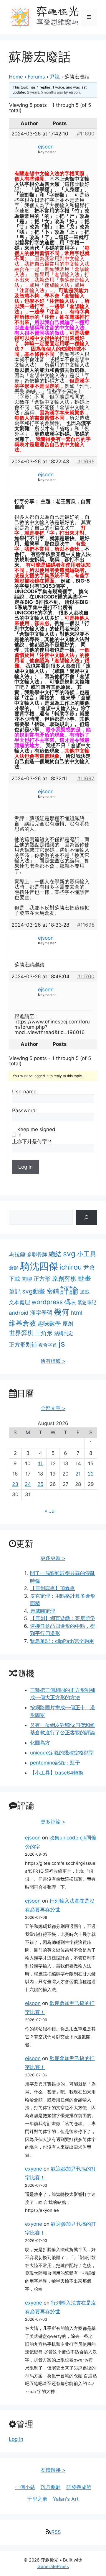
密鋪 (53, 1291)
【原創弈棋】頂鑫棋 (53, 1588)
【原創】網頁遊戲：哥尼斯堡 (63, 1618)
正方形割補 (23, 1345)
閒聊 (27, 1279)
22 (91, 1474)
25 (40, 1484)
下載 (14, 1279)
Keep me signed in (36, 1132)
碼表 (70, 1302)
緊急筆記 (87, 1302)
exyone (34, 2169)
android (19, 1313)
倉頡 (14, 1268)
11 (40, 1463)
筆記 (15, 1291)
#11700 (86, 977)
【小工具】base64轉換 (57, 1773)
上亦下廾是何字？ (32, 1141)
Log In (25, 1167)
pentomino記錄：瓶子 (55, 1763)
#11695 (86, 462)
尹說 (55, 77)
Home (16, 77)
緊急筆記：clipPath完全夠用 (62, 1641)
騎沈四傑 (39, 1266)
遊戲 (85, 1292)
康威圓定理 (43, 1611)
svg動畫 (34, 1291)
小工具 (87, 1254)
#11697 (86, 778)
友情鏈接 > (53, 2470)
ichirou (71, 1267)
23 (15, 1484)
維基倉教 (22, 1323)
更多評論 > (53, 1822)
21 (78, 1474)
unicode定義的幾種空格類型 (62, 1753)
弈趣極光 (58, 11)
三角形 (44, 1333)
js (62, 1344)
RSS (56, 2532)
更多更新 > (53, 1558)
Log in (16, 2439)
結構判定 (64, 1333)
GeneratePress (53, 2566)
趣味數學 (49, 1323)
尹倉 (89, 1267)
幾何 (62, 1312)
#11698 (86, 925)
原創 (68, 1324)
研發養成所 (79, 2487)
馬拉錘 (17, 1254)
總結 (55, 1254)
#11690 (86, 134)
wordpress (47, 1302)
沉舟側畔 (51, 2487)
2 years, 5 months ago (45, 92)
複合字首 (48, 1345)
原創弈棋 (64, 1279)
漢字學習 (41, 1313)
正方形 (42, 1279)
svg (69, 1254)
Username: (25, 1092)
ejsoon (33, 1838)
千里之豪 (37, 2499)
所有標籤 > (53, 1361)
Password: (25, 1110)
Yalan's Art (66, 2499)
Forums (36, 77)
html (77, 1313)
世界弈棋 (21, 1333)
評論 (69, 1290)
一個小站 (25, 2487)
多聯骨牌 (37, 1254)
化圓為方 (40, 1743)
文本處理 (19, 1302)
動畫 (85, 1278)
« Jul (50, 1511)
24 (28, 1484)
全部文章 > (53, 1408)
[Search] (86, 1217)
